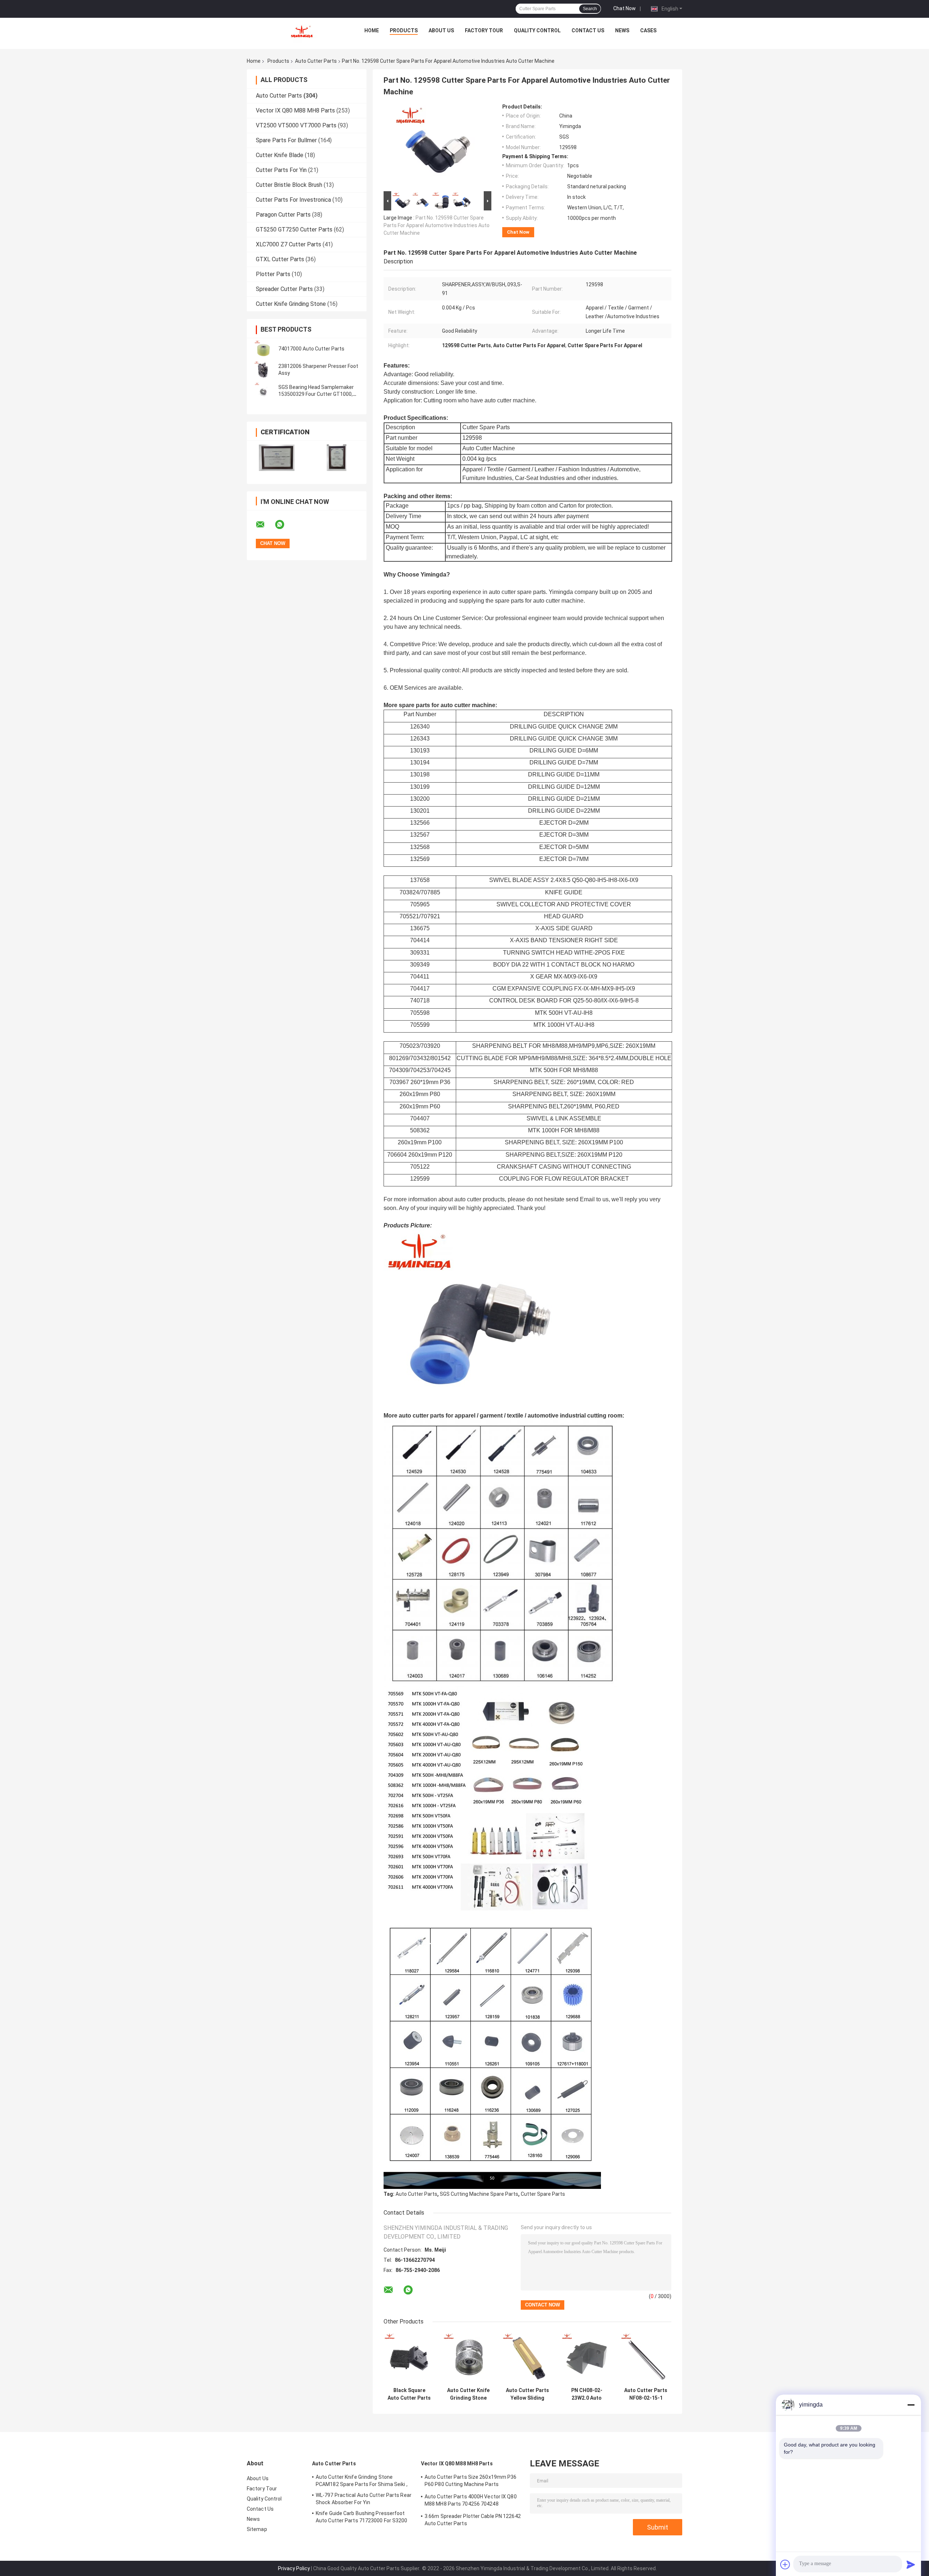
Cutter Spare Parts (543, 2194)
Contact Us (588, 30)
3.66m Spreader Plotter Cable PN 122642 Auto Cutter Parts (473, 2520)
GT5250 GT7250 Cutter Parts (294, 229)
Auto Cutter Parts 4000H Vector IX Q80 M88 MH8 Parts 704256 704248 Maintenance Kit (471, 2501)
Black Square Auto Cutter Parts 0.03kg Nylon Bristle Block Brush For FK (409, 2394)
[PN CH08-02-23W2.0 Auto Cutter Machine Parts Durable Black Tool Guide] (587, 2358)
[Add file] (785, 2564)
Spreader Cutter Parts (284, 289)
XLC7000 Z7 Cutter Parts (288, 244)
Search (590, 9)
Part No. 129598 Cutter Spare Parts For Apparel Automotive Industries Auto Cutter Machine (437, 225)
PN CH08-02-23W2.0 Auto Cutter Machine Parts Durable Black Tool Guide (587, 2394)
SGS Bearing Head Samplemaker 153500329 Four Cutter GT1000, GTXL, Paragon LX (316, 394)
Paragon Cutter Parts (283, 215)
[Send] (911, 2564)
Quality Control (537, 30)
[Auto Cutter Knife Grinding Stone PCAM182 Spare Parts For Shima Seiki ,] (468, 2358)
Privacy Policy (294, 2568)
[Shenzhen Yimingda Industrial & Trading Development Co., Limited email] (265, 525)
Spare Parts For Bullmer (286, 140)
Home (372, 30)
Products (404, 30)
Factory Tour (484, 30)
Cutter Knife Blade (280, 155)
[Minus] (911, 2405)
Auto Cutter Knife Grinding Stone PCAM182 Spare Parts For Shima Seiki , (468, 2394)
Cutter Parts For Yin (281, 170)
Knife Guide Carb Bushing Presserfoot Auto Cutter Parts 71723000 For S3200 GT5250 (362, 2518)
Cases (648, 30)
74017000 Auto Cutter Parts (311, 349)
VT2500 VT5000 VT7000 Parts (296, 125)
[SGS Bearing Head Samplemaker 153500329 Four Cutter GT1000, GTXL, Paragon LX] (263, 391)
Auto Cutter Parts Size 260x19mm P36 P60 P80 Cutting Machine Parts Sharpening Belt (471, 2482)
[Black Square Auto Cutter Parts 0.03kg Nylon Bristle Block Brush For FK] (409, 2358)
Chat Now (625, 8)
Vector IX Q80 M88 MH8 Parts (295, 110)
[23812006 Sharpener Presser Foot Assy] (263, 370)
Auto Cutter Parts (316, 61)
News (622, 30)
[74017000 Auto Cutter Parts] (263, 349)
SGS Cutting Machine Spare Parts (479, 2194)
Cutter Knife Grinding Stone (291, 304)
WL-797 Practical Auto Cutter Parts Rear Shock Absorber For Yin (364, 2499)
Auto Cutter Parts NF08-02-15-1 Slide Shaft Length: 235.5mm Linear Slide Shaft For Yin (646, 2394)
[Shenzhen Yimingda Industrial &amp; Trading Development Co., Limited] (302, 32)
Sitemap (257, 2529)
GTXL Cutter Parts (280, 259)
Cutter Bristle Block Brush (289, 185)
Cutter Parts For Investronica (293, 200)
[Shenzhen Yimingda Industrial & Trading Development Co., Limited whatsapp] (284, 525)
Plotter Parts (273, 274)
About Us (441, 30)
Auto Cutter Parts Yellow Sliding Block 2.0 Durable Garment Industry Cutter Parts (527, 2394)
